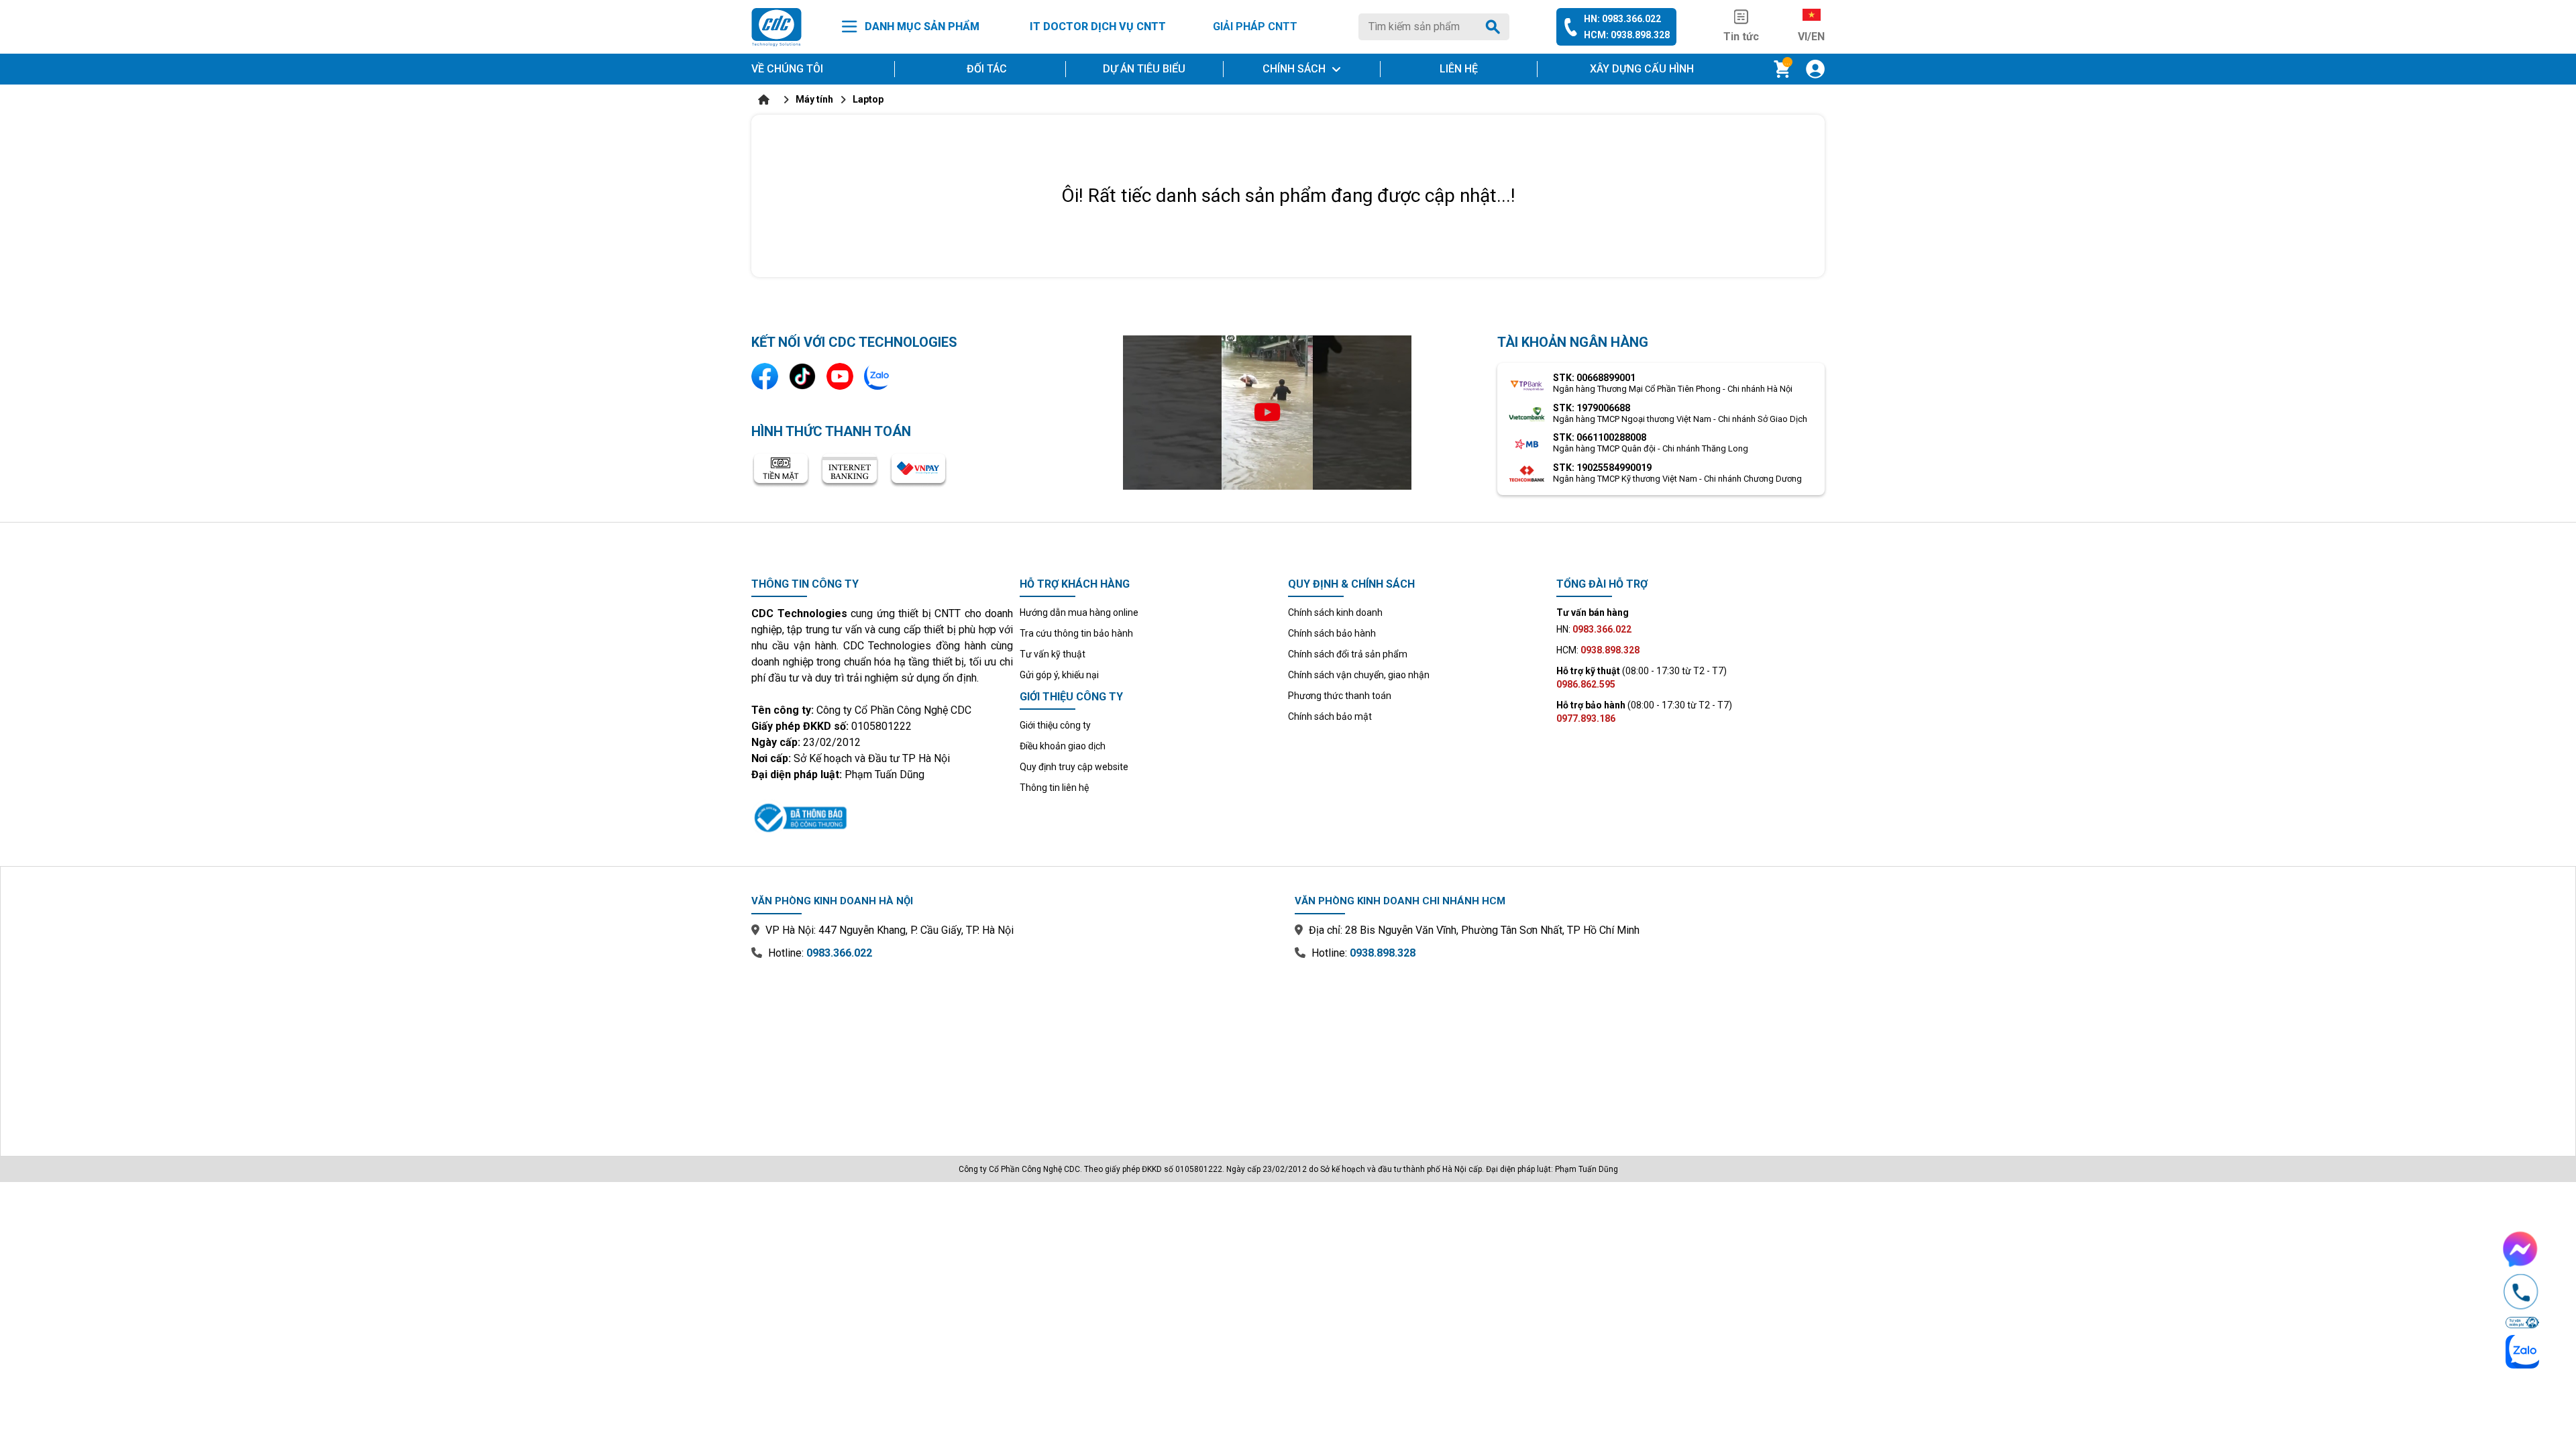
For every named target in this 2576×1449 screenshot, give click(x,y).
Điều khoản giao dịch (1063, 746)
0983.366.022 (839, 953)
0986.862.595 (1586, 684)
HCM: (1598, 650)
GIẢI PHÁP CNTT (1255, 26)
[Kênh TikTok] (802, 376)
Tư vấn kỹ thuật (1053, 654)
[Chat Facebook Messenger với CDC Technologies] (2521, 1249)
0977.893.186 (1586, 718)
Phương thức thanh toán (1340, 696)
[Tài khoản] (1815, 69)
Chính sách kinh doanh (1335, 612)
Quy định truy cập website (1074, 767)
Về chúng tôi (787, 69)
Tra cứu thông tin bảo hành (1076, 633)
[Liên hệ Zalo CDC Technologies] (877, 376)
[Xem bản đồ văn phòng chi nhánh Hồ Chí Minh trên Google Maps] (1560, 1049)
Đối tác (987, 69)
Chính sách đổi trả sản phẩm (1348, 654)
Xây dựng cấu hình (1642, 69)
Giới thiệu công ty (1055, 725)
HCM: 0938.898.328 (1627, 35)
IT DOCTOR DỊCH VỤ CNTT (1098, 26)
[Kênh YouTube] (840, 376)
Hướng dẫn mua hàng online (1079, 612)
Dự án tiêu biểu (1144, 69)
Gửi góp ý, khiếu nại (1059, 675)
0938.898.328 (1383, 953)
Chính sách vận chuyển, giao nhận (1359, 675)
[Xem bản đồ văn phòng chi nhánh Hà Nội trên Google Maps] (1016, 1049)
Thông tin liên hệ (1054, 788)
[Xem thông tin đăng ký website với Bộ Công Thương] (882, 816)
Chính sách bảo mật (1330, 716)
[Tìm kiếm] (1495, 27)
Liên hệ (1459, 69)
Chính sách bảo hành (1332, 633)
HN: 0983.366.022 (1622, 19)
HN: (1594, 629)
